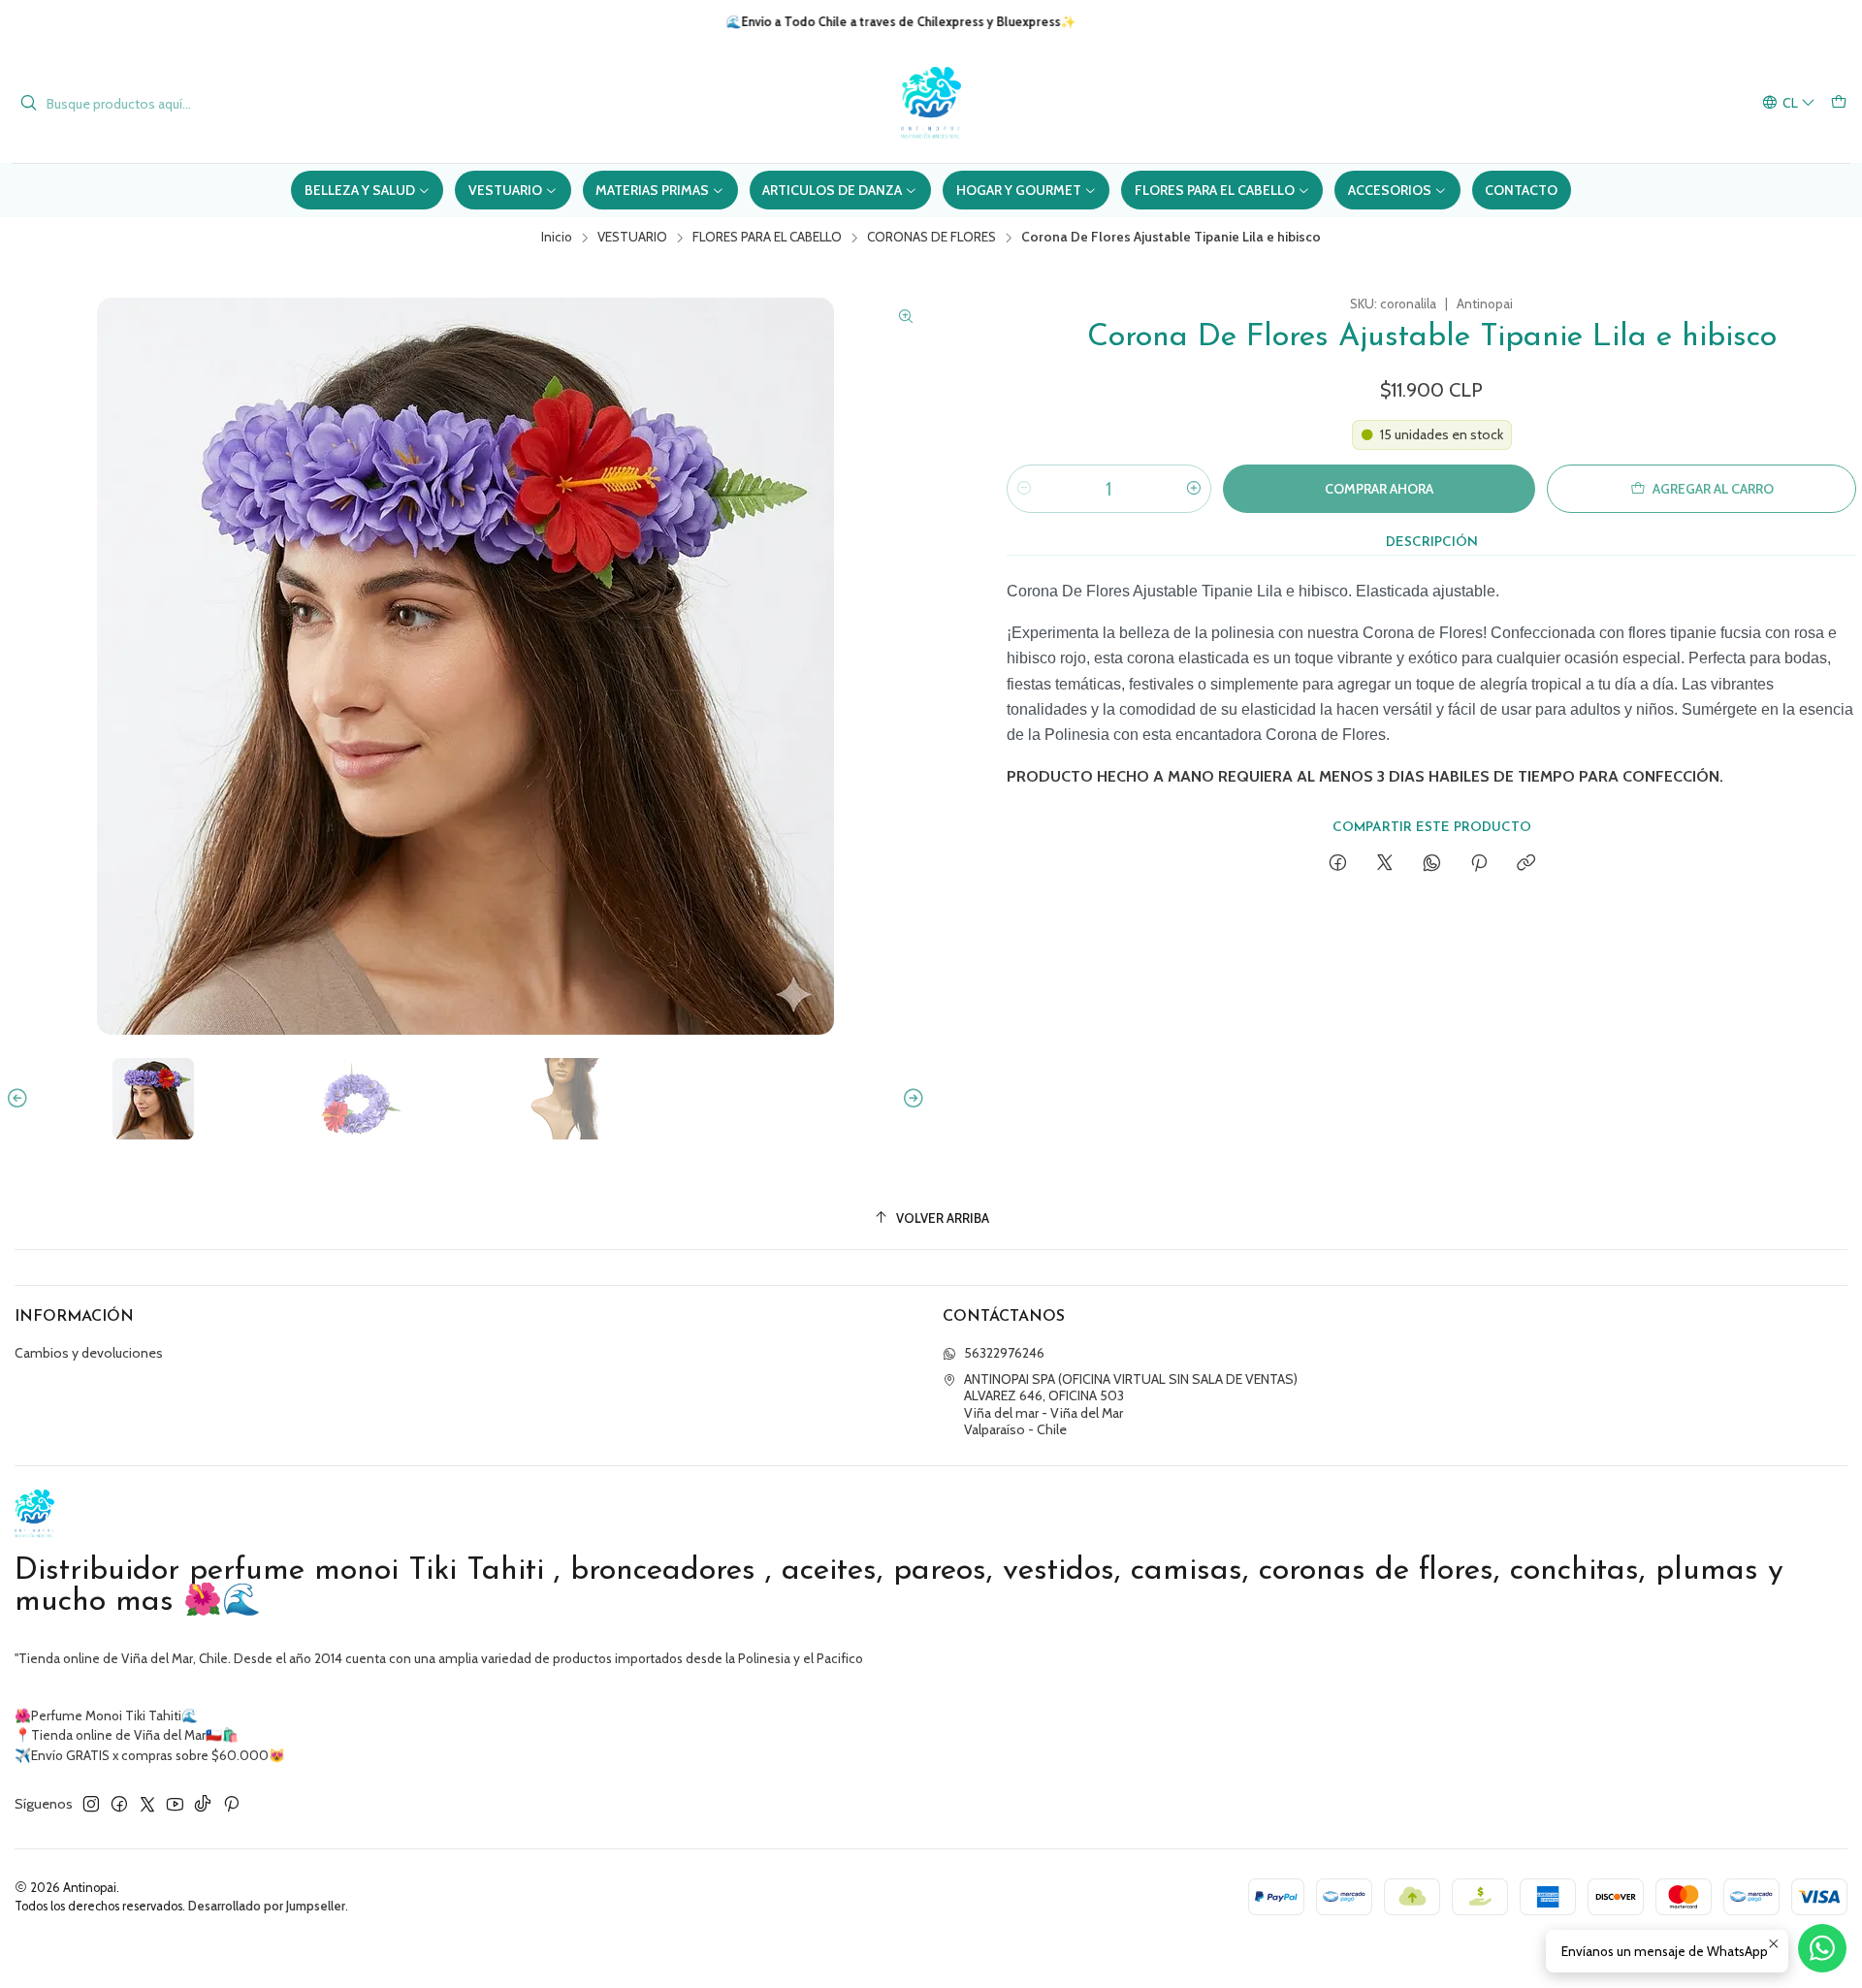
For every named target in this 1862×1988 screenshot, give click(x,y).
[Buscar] (28, 104)
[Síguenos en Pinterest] (231, 1804)
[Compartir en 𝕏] (1385, 864)
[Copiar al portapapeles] (1526, 864)
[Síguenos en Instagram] (91, 1804)
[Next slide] (911, 1099)
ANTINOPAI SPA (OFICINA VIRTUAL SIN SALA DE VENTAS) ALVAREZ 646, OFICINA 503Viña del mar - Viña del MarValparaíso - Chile (1131, 1405)
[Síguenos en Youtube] (175, 1804)
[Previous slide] (20, 1099)
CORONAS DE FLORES (931, 238)
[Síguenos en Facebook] (119, 1804)
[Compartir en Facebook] (1338, 864)
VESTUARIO (632, 238)
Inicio (557, 238)
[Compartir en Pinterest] (1479, 864)
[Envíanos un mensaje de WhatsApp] (1822, 1948)
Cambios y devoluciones (89, 1353)
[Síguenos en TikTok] (203, 1804)
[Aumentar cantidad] (1194, 489)
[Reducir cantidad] (1024, 489)
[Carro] (1839, 103)
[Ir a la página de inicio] (931, 103)
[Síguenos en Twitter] (147, 1804)
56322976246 (1004, 1353)
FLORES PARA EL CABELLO (767, 238)
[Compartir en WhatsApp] (1432, 864)
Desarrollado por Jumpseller (267, 1906)
